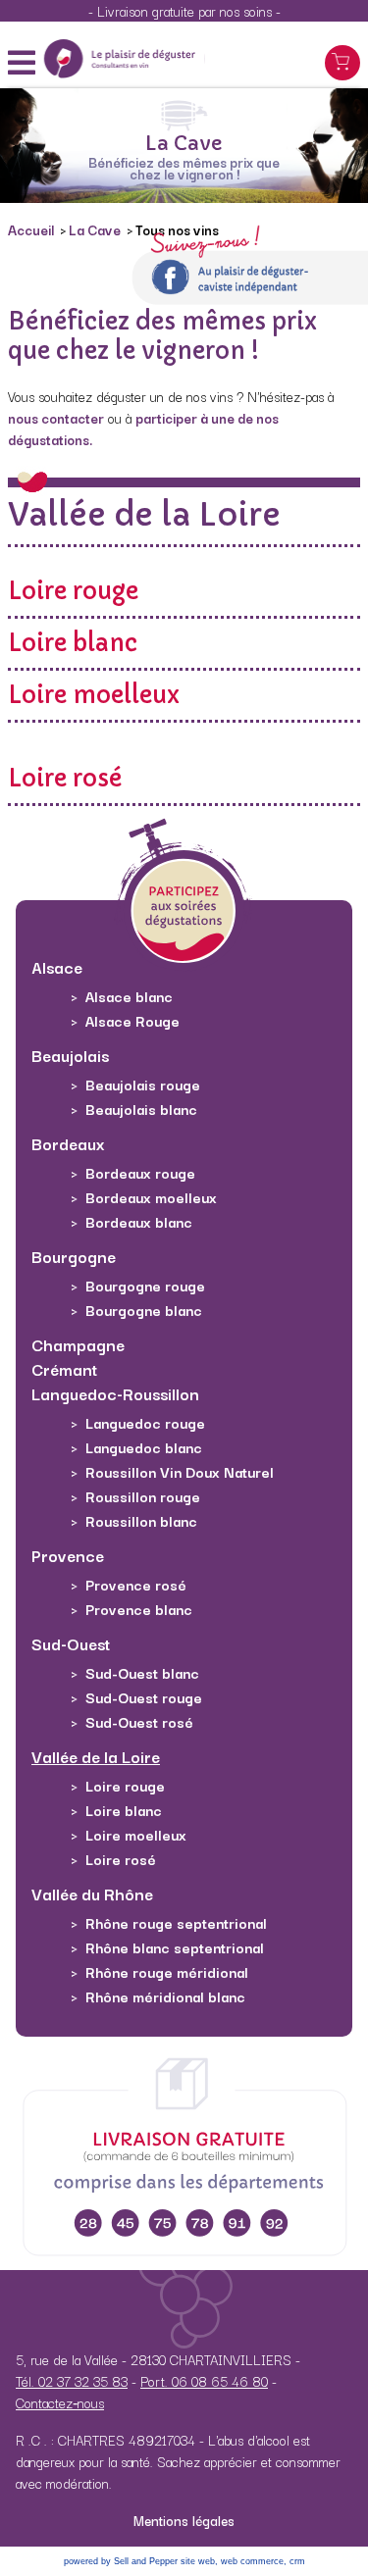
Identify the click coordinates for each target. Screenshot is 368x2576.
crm (297, 2561)
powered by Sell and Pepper (121, 2561)
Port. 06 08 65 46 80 (204, 2381)
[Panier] (342, 63)
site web (198, 2561)
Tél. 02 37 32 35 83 (72, 2381)
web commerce (252, 2561)
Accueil (32, 229)
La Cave (96, 229)
